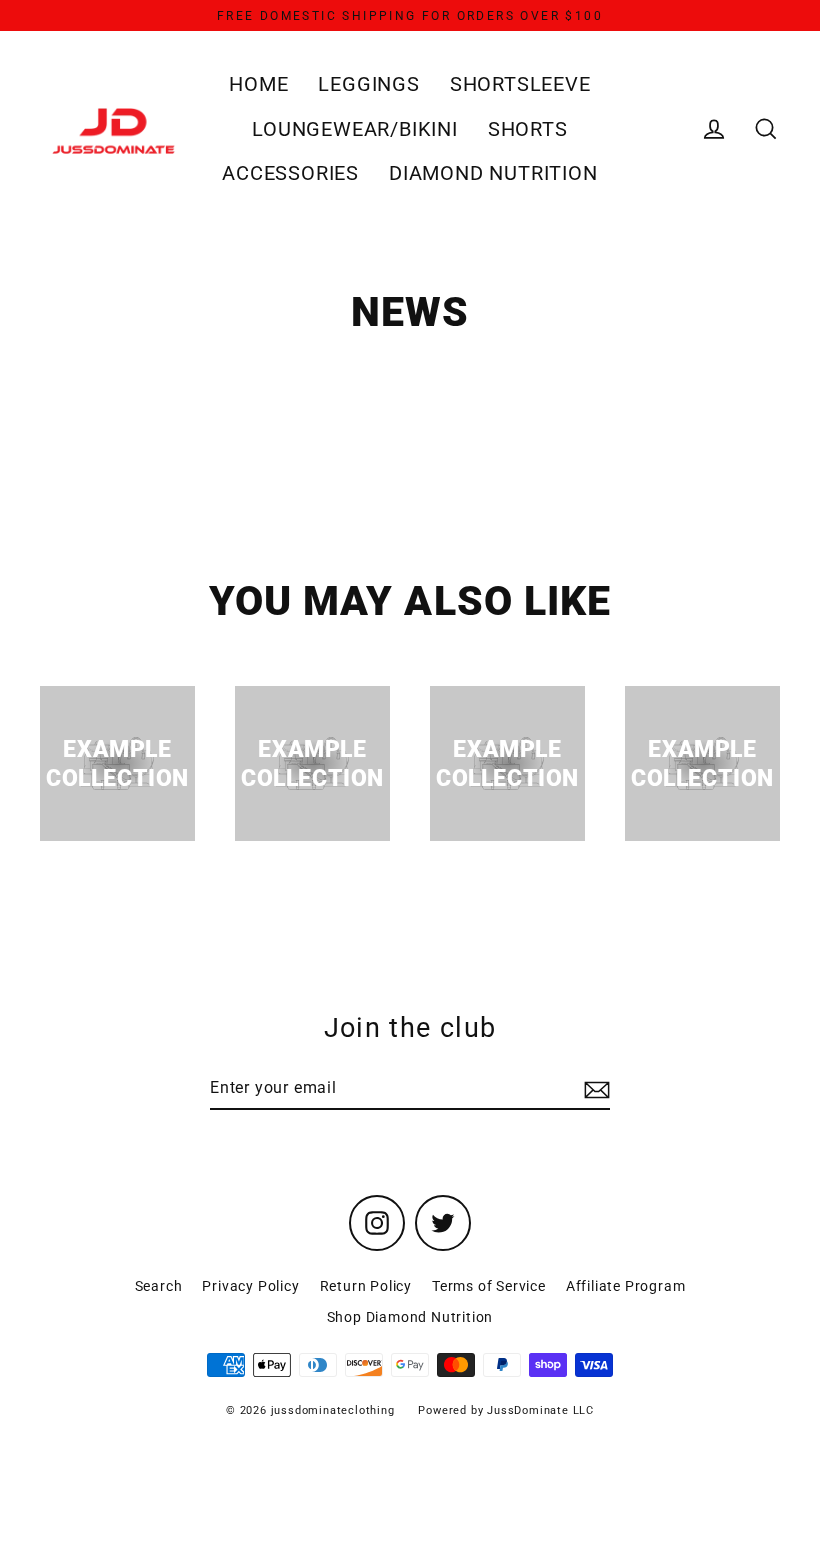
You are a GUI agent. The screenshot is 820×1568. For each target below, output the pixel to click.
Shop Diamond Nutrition (410, 1317)
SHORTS (528, 129)
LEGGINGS (368, 84)
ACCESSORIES (290, 173)
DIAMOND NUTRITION (493, 173)
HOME (258, 84)
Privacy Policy (250, 1286)
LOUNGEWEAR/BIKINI (355, 129)
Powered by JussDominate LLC (506, 1410)
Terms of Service (489, 1286)
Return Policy (366, 1286)
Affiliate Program (626, 1286)
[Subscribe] (594, 1089)
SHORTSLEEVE (520, 84)
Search (159, 1286)
